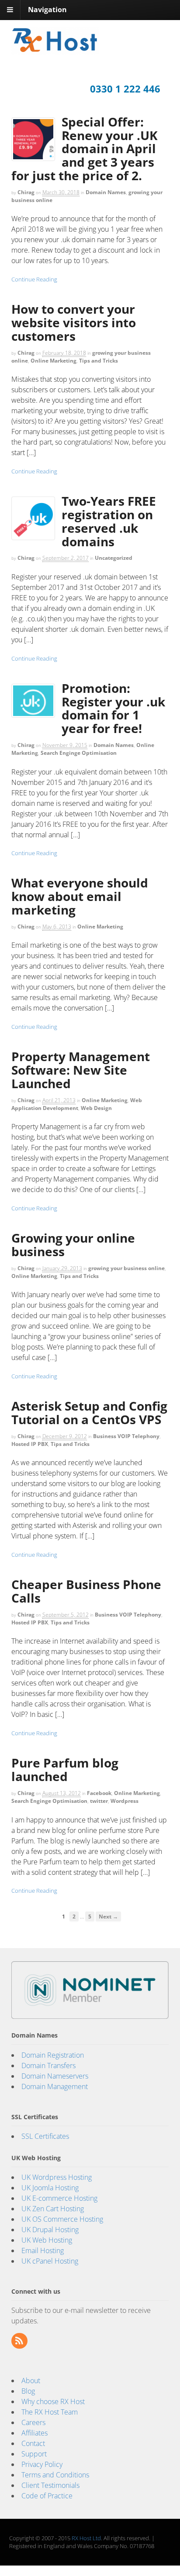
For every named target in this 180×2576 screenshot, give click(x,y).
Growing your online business (73, 1245)
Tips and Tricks (99, 361)
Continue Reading (34, 279)
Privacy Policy (42, 2464)
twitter (99, 1801)
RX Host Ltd (86, 2538)
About (31, 2381)
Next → (108, 1916)
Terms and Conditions (55, 2475)
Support (34, 2454)
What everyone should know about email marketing (80, 896)
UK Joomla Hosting (50, 2188)
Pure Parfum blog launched (65, 1769)
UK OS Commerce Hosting (62, 2219)
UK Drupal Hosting (50, 2230)
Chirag (26, 192)
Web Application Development (77, 1104)
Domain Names (106, 192)
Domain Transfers (48, 2066)
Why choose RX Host (53, 2401)
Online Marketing (54, 361)
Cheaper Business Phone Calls (86, 1591)
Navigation (47, 10)
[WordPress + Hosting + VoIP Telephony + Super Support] (55, 49)
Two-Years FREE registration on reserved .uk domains (109, 521)
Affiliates (35, 2433)
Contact (33, 2443)
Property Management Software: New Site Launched (81, 1070)
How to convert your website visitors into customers (74, 322)
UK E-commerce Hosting (59, 2198)
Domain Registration (53, 2055)
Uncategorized (114, 558)
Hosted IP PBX (30, 1444)
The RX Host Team (50, 2412)
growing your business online (126, 1268)
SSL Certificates (45, 2136)
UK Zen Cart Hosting (53, 2209)
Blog (28, 2391)
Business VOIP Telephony (126, 1436)
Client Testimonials (50, 2485)
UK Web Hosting (47, 2240)
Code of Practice (47, 2496)
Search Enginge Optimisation (79, 753)
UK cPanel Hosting (50, 2261)
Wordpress (125, 1801)
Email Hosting (43, 2251)
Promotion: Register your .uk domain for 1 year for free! (113, 708)
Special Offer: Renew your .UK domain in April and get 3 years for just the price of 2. (85, 149)
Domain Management (55, 2086)
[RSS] (20, 2341)
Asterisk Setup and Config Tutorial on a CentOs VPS (89, 1413)
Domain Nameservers (55, 2076)
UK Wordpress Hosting (57, 2177)
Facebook (99, 1793)
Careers (33, 2422)
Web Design (96, 1108)
